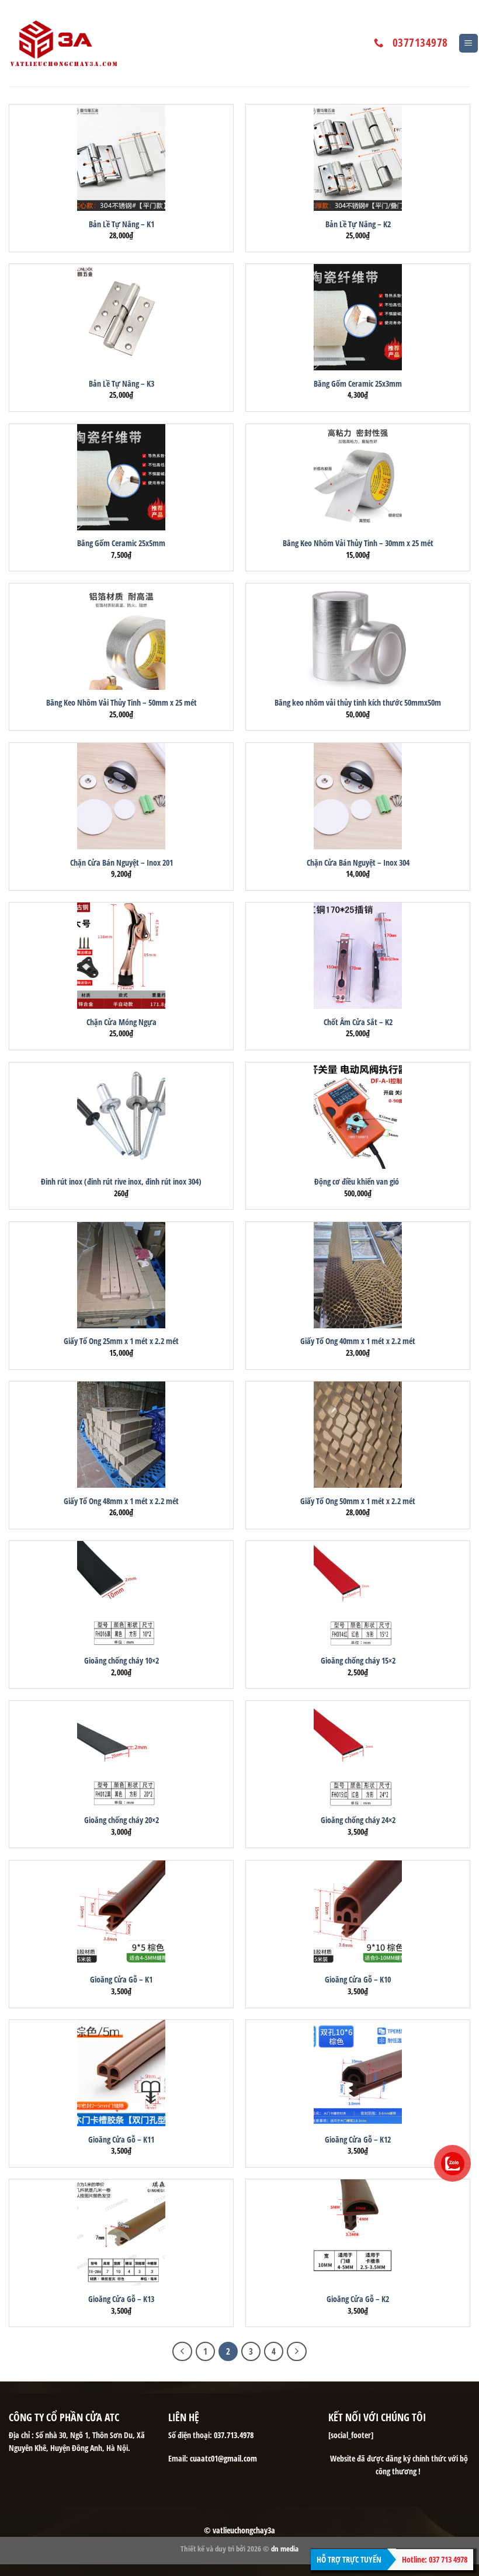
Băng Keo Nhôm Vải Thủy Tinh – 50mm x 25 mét (122, 703)
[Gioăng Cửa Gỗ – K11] (121, 2073)
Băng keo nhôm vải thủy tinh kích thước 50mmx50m (358, 703)
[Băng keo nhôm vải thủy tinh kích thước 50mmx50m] (358, 637)
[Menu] (469, 44)
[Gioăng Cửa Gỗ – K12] (358, 2073)
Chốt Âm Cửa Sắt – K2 (358, 1022)
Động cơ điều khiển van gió (358, 1182)
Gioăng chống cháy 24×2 (358, 1820)
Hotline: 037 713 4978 (435, 2559)
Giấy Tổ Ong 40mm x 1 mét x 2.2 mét (358, 1341)
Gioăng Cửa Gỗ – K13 (121, 2299)
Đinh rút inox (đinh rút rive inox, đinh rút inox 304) (121, 1182)
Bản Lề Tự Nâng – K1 (122, 224)
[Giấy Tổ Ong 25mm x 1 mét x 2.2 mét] (121, 1275)
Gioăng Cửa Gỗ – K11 (121, 2140)
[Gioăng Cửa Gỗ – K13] (121, 2233)
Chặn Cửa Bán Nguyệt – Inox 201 (122, 863)
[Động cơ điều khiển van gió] (358, 1116)
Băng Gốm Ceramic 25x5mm (121, 543)
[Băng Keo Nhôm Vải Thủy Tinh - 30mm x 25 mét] (358, 477)
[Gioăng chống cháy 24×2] (358, 1754)
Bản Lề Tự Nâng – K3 (122, 384)
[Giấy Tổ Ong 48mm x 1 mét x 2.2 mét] (121, 1435)
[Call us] (379, 43)
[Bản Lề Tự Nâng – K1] (121, 158)
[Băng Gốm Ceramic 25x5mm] (121, 477)
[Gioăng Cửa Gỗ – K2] (358, 2233)
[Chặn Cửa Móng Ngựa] (121, 956)
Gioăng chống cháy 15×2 (358, 1661)
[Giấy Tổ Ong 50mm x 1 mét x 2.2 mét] (358, 1435)
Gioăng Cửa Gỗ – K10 (358, 1980)
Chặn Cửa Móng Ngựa (122, 1022)
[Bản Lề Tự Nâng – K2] (358, 158)
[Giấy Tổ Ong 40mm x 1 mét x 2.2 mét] (358, 1275)
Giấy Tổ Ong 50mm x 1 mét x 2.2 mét (358, 1501)
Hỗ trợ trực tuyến (349, 2559)
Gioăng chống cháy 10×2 (122, 1661)
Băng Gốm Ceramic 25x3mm (358, 384)
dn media (285, 2549)
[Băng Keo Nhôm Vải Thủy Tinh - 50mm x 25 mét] (121, 637)
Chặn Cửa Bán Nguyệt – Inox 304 (358, 863)
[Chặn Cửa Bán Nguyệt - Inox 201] (121, 796)
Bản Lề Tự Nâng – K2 (358, 224)
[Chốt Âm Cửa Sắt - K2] (358, 956)
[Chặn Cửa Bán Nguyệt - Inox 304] (358, 796)
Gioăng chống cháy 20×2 (122, 1820)
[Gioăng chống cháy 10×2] (121, 1594)
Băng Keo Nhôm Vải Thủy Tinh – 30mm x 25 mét (358, 543)
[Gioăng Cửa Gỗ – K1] (121, 1914)
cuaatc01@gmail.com (223, 2458)
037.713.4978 (234, 2435)
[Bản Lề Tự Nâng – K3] (121, 317)
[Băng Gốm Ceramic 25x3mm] (358, 317)
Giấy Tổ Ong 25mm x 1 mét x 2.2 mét (121, 1341)
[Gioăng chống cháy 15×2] (358, 1594)
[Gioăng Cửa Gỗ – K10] (358, 1914)
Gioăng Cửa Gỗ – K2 (358, 2299)
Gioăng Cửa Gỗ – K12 (358, 2140)
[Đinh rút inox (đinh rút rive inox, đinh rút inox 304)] (121, 1116)
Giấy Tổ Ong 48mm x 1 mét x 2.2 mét (121, 1501)
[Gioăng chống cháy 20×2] (121, 1754)
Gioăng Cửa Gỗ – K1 (121, 1980)
